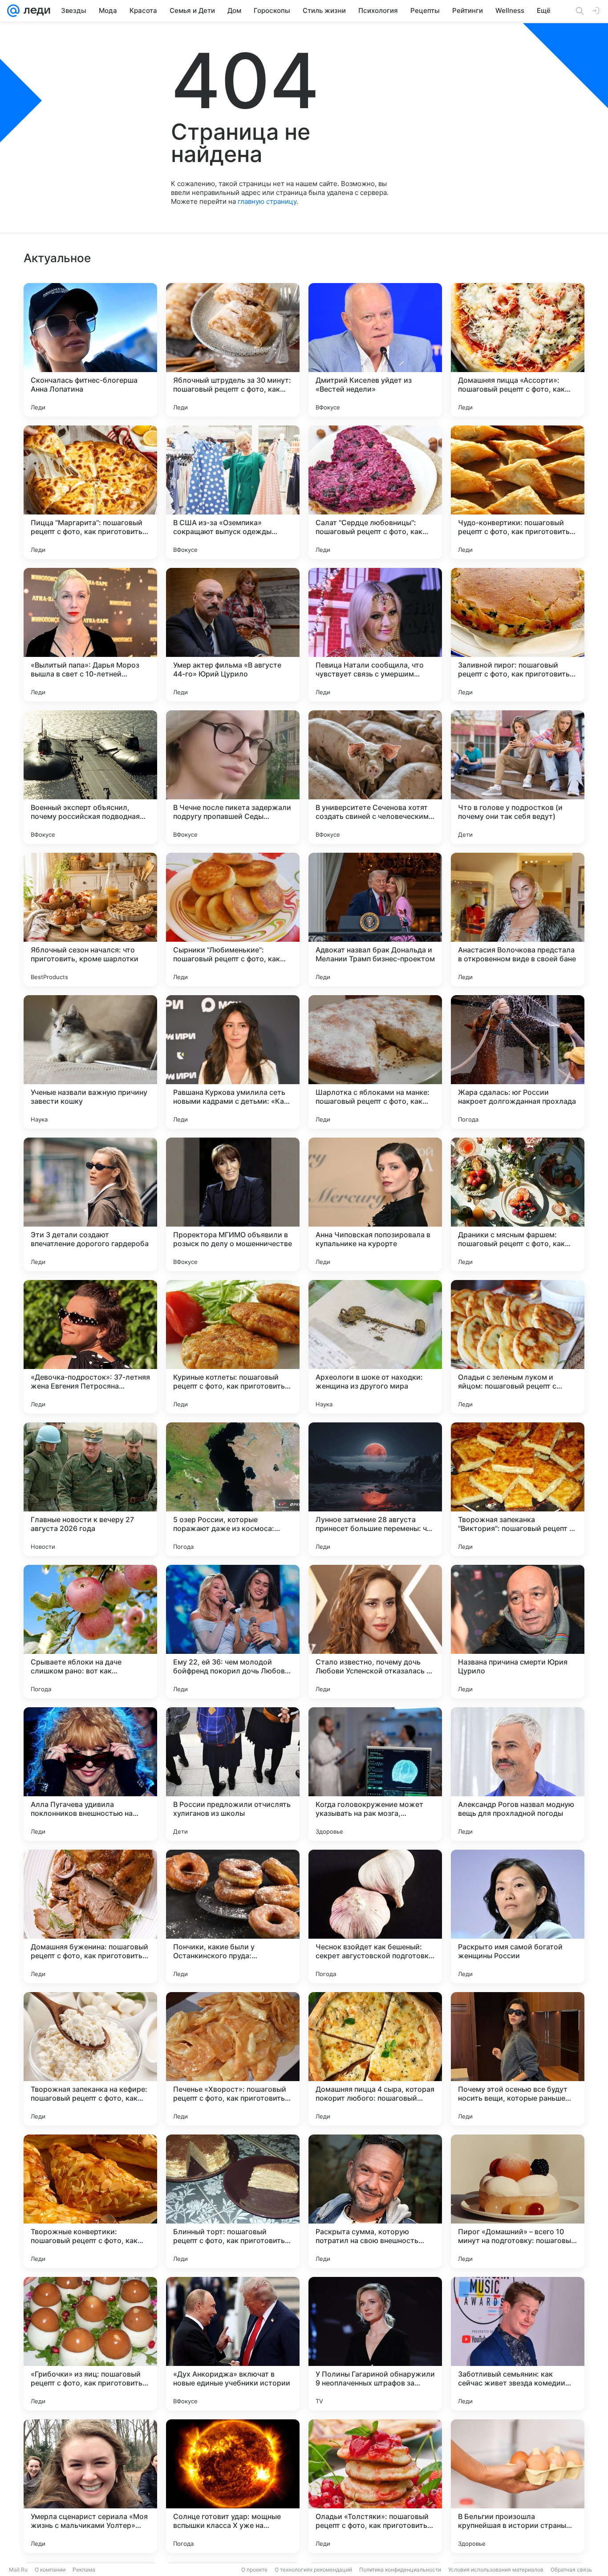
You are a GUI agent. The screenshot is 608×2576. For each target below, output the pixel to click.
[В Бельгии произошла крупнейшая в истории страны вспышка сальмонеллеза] (518, 2486)
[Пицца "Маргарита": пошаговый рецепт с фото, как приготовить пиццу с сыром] (90, 492)
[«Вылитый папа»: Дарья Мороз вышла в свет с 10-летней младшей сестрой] (90, 635)
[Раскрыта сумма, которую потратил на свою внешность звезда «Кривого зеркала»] (375, 2201)
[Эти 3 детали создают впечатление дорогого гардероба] (90, 1204)
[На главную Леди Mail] (35, 11)
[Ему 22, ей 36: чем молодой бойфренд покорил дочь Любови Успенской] (233, 1632)
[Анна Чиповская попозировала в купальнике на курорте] (375, 1204)
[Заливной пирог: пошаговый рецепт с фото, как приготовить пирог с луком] (518, 635)
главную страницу (267, 201)
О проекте (254, 2570)
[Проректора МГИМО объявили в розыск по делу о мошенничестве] (233, 1204)
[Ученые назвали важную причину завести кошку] (90, 1062)
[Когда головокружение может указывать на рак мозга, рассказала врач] (375, 1774)
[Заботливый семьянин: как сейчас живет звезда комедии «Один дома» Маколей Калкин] (518, 2344)
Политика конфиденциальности (400, 2570)
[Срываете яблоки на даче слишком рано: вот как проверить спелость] (90, 1632)
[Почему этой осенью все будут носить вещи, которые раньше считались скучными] (518, 2059)
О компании (50, 2570)
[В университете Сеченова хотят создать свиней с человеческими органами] (375, 777)
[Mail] (13, 11)
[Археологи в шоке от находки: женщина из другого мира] (375, 1347)
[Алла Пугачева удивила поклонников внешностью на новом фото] (90, 1774)
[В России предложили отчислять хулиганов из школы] (233, 1774)
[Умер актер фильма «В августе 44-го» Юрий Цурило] (233, 635)
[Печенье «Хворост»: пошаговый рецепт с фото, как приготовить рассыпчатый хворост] (233, 2059)
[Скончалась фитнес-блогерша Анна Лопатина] (90, 350)
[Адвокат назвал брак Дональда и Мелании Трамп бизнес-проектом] (375, 919)
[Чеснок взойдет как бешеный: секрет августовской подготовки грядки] (375, 1916)
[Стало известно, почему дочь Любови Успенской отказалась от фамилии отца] (375, 1632)
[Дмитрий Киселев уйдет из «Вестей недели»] (375, 350)
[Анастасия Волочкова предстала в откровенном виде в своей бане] (518, 919)
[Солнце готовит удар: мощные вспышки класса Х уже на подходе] (233, 2486)
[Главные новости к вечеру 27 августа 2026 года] (90, 1489)
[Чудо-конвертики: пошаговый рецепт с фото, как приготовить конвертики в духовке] (518, 492)
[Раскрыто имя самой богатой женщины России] (518, 1916)
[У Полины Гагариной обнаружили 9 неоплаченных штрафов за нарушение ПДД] (375, 2344)
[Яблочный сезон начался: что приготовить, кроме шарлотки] (90, 919)
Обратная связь (571, 2570)
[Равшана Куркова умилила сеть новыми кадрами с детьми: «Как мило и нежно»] (233, 1062)
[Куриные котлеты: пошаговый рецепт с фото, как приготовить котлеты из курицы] (233, 1347)
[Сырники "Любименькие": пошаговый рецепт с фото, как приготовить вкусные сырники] (233, 919)
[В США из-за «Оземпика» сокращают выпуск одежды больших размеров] (233, 492)
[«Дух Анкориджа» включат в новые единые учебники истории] (233, 2344)
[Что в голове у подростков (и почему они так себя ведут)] (518, 777)
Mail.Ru (18, 2570)
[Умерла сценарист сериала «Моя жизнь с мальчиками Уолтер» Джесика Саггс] (90, 2486)
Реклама (84, 2570)
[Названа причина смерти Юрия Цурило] (518, 1632)
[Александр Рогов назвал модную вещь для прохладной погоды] (518, 1774)
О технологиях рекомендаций (313, 2570)
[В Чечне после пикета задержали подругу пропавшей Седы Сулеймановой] (233, 777)
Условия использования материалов (496, 2570)
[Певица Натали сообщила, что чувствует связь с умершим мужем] (375, 635)
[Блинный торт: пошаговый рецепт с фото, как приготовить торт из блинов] (233, 2201)
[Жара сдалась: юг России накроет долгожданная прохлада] (518, 1062)
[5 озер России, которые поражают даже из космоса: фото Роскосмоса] (233, 1489)
